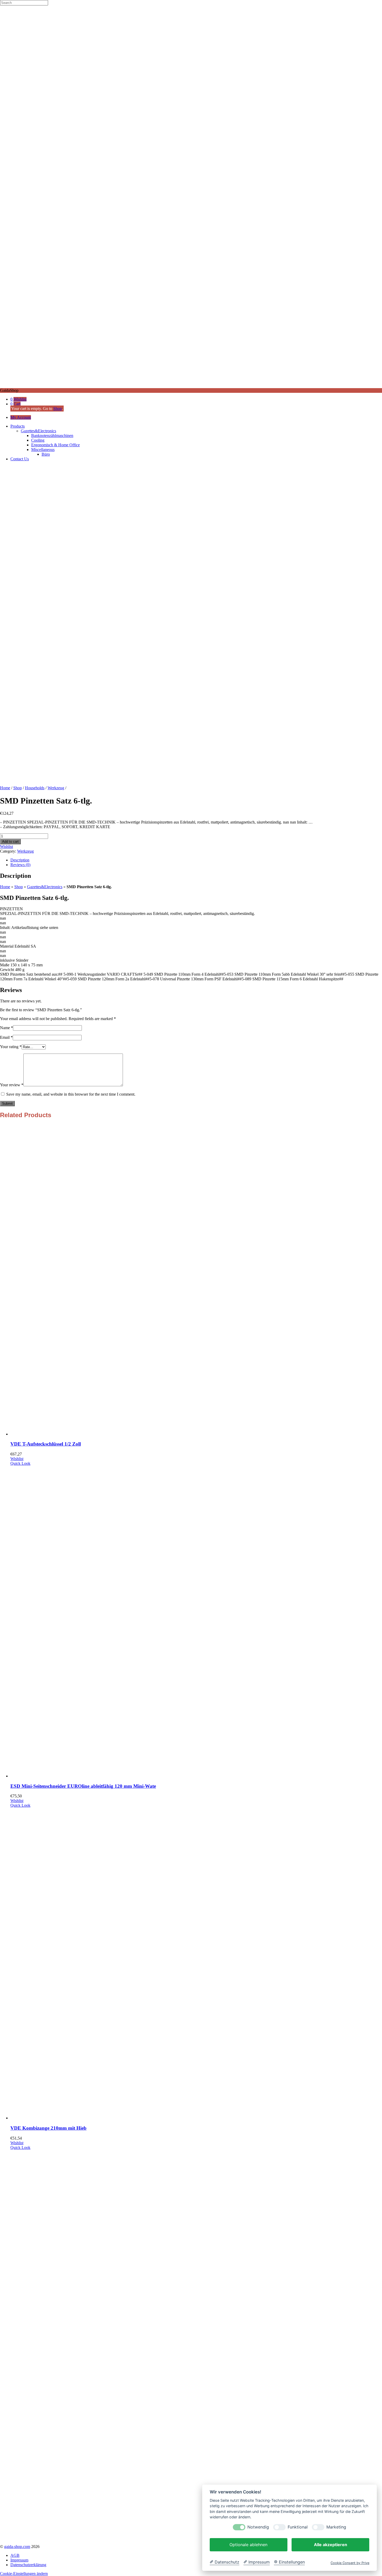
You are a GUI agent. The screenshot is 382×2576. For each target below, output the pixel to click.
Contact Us (20, 459)
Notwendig (258, 2527)
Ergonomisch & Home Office (55, 445)
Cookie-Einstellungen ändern (24, 2574)
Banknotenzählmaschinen (52, 436)
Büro (46, 454)
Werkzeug (56, 788)
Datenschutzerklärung (28, 2565)
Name (6, 1028)
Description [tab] (20, 860)
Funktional (298, 2527)
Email (6, 1037)
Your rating (11, 1047)
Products (18, 426)
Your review (12, 1085)
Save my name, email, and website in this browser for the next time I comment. (71, 1094)
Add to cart (10, 842)
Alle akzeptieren (331, 2545)
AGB (15, 2555)
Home (5, 788)
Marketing (336, 2527)
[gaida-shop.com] (191, 386)
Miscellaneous (43, 450)
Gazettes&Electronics (38, 431)
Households (35, 788)
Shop (58, 409)
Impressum (19, 2560)
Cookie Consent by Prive (350, 2563)
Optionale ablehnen (248, 2545)
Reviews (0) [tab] (20, 865)
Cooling (38, 440)
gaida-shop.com (17, 2547)
